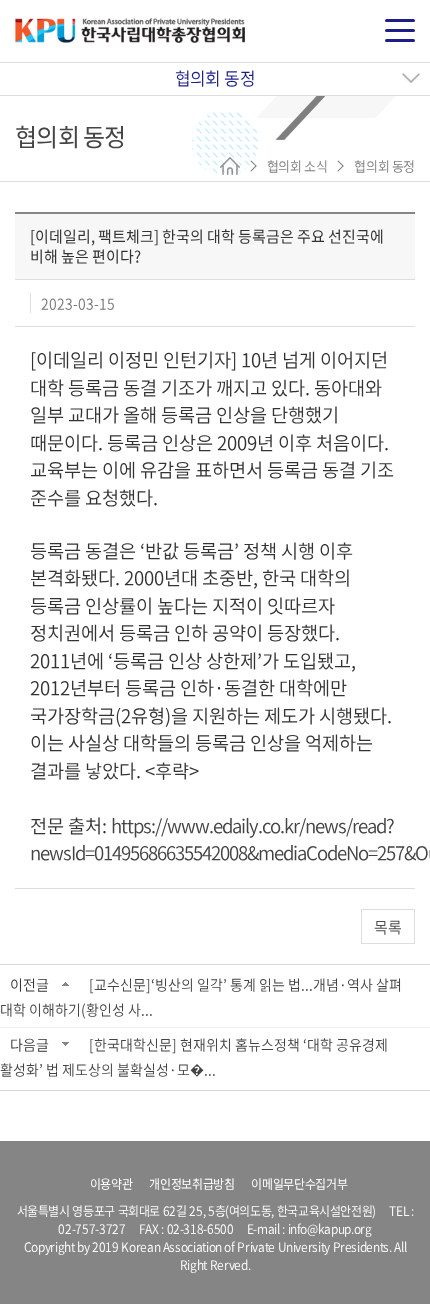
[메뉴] (400, 31)
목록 (388, 927)
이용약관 (111, 1184)
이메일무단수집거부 (299, 1184)
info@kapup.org (330, 1229)
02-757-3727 (91, 1229)
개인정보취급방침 (191, 1184)
